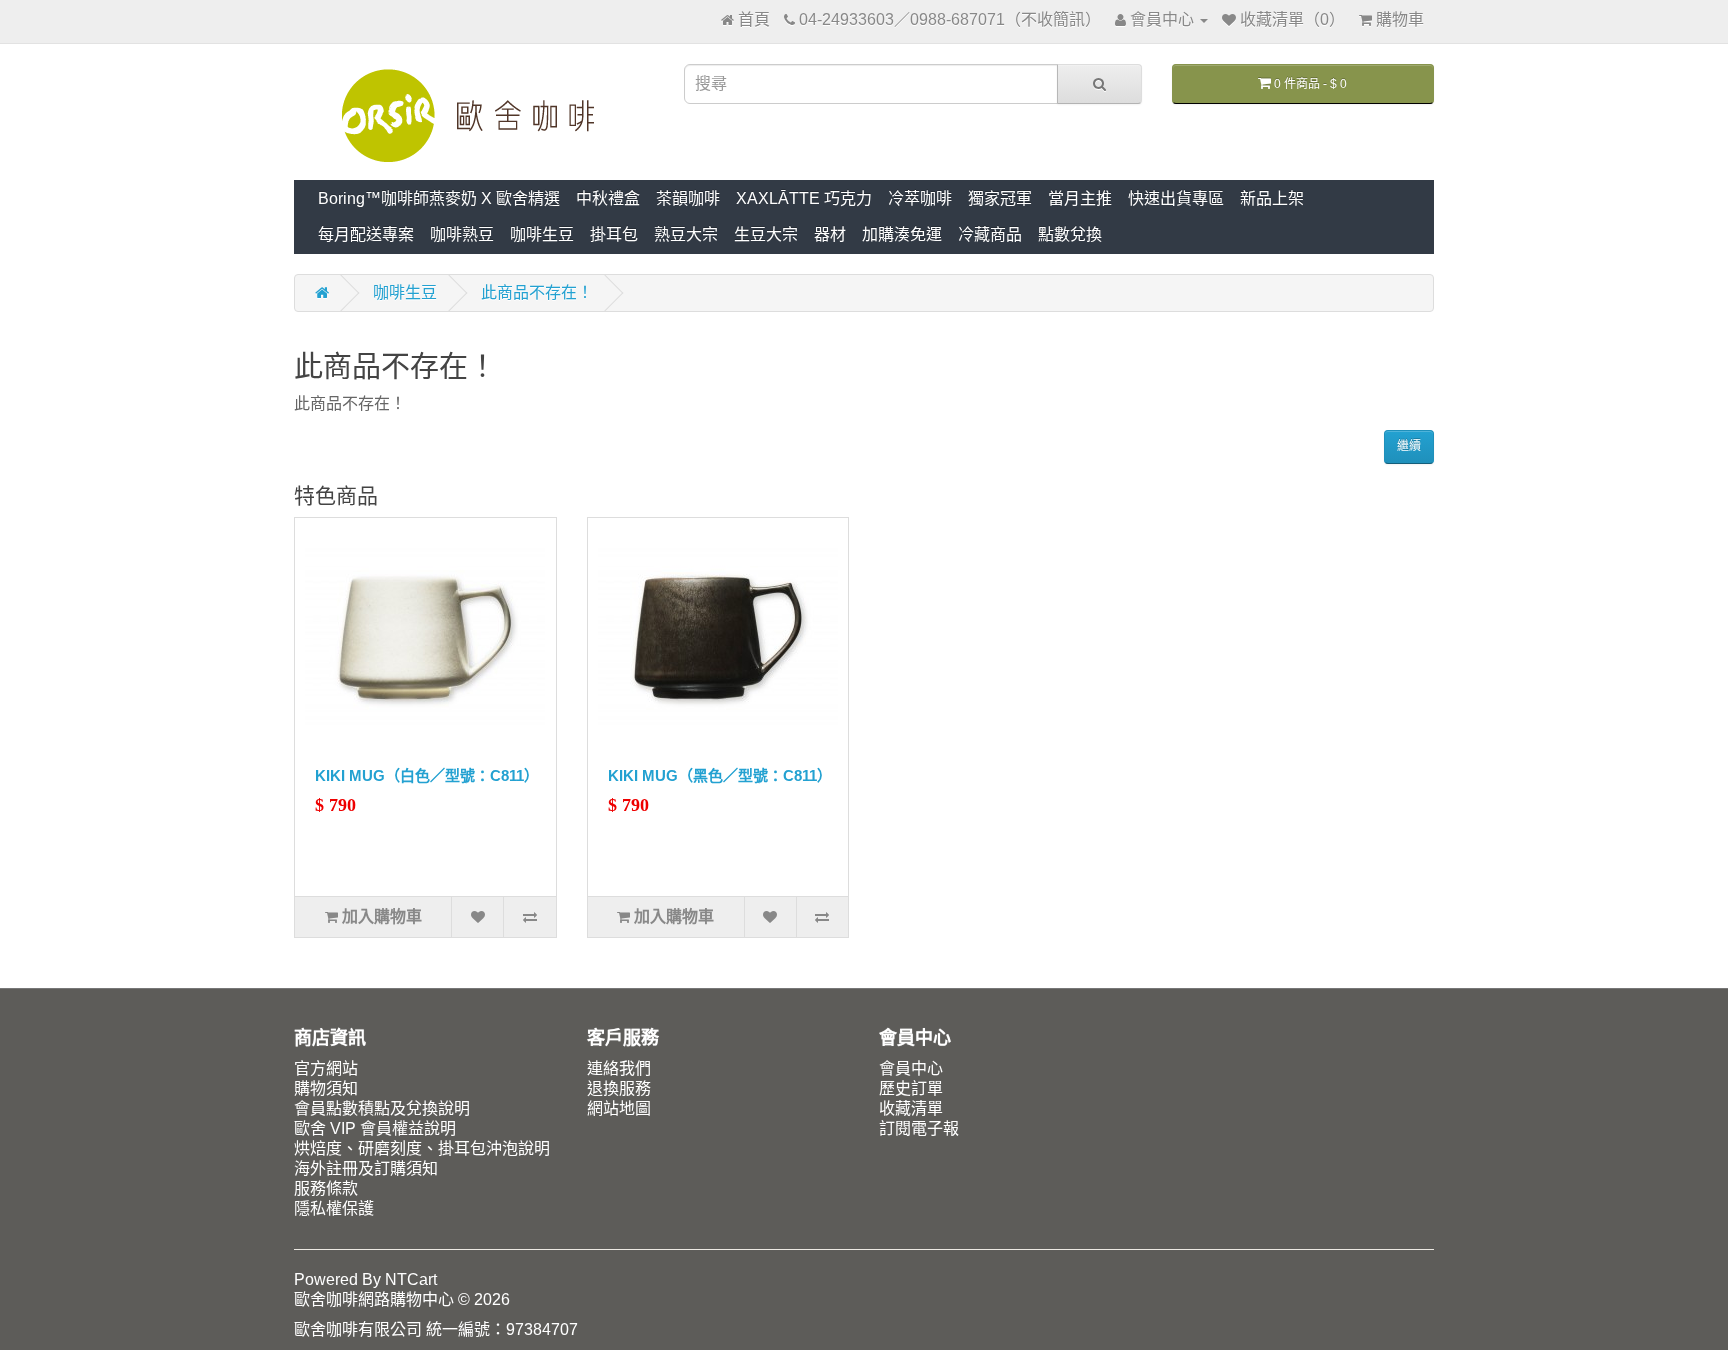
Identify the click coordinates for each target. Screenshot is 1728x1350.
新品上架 (1272, 198)
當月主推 (1080, 198)
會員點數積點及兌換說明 (382, 1108)
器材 (830, 234)
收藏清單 (911, 1108)
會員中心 (911, 1068)
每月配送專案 (366, 234)
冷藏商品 (990, 234)
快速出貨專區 (1176, 198)
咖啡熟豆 (462, 234)
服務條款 (326, 1188)
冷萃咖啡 (920, 198)
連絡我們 (619, 1068)
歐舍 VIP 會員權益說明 (375, 1128)
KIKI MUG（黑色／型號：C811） (720, 775)
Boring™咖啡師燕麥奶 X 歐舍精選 (439, 198)
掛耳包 (614, 234)
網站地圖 (619, 1108)
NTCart (411, 1279)
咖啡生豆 (542, 234)
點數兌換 (1070, 234)
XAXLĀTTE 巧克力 (804, 198)
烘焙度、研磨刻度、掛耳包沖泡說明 (422, 1148)
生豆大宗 (766, 234)
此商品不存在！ (537, 292)
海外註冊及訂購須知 (366, 1168)
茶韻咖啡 (688, 198)
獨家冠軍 (1000, 198)
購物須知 (326, 1088)
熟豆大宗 (686, 234)
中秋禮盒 (608, 198)
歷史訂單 (911, 1088)
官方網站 (326, 1068)
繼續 (1409, 446)
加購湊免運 (902, 234)
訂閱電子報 (919, 1128)
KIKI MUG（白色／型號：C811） (427, 775)
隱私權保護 (334, 1208)
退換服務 (619, 1088)
